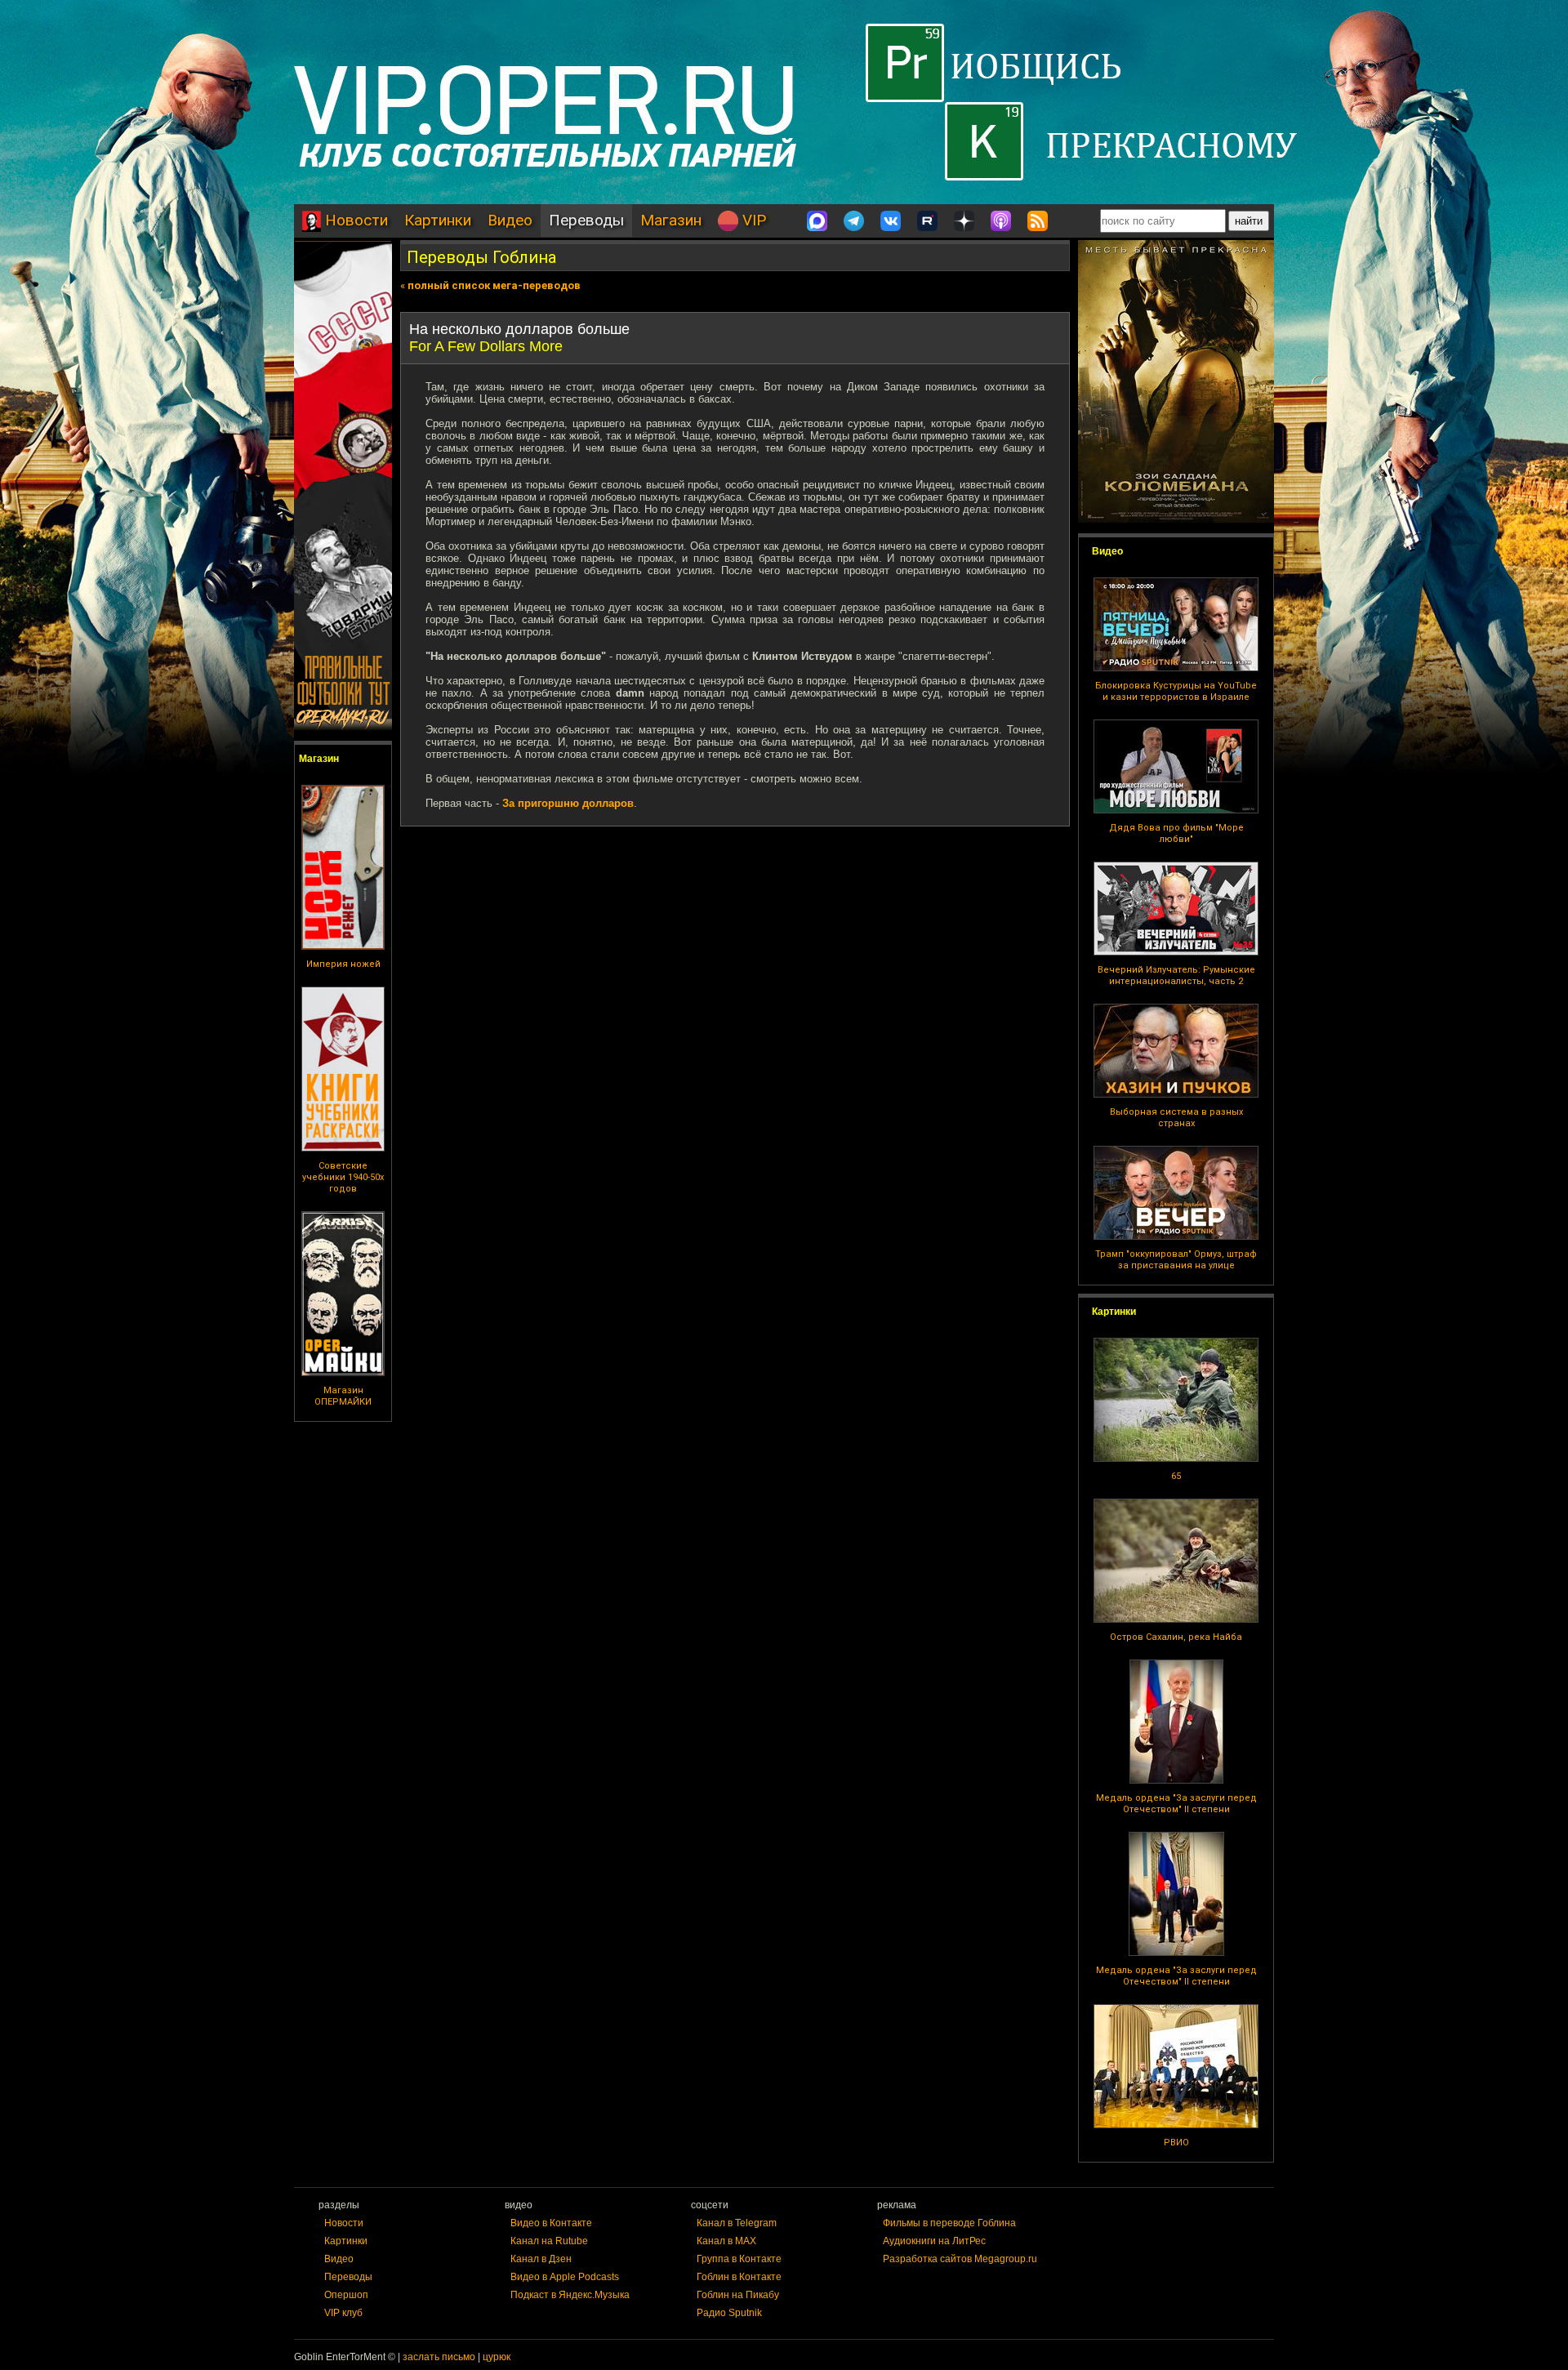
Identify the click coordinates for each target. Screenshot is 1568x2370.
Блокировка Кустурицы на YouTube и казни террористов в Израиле (1176, 691)
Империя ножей (343, 964)
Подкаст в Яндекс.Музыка (570, 2295)
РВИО (1176, 2143)
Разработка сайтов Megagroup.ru (960, 2259)
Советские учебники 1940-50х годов (343, 1177)
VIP (752, 220)
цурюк (497, 2357)
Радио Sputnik (729, 2313)
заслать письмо (439, 2357)
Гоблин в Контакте (739, 2277)
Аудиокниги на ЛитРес (934, 2241)
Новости (354, 220)
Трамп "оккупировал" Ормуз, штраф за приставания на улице (1176, 1260)
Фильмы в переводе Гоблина (949, 2223)
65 (1176, 1476)
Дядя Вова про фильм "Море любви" (1176, 833)
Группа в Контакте (739, 2259)
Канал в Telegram (737, 2223)
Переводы (586, 220)
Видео (510, 220)
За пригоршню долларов (568, 803)
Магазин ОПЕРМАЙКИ (343, 1396)
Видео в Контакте (551, 2223)
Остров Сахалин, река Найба (1176, 1637)
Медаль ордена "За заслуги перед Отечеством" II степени (1176, 1804)
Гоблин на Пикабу (738, 2295)
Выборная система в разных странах (1176, 1118)
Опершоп (346, 2295)
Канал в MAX (726, 2241)
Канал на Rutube (549, 2241)
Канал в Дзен (541, 2259)
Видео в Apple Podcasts (565, 2277)
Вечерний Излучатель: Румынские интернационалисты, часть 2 (1176, 976)
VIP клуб (343, 2313)
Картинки (438, 220)
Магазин (671, 220)
